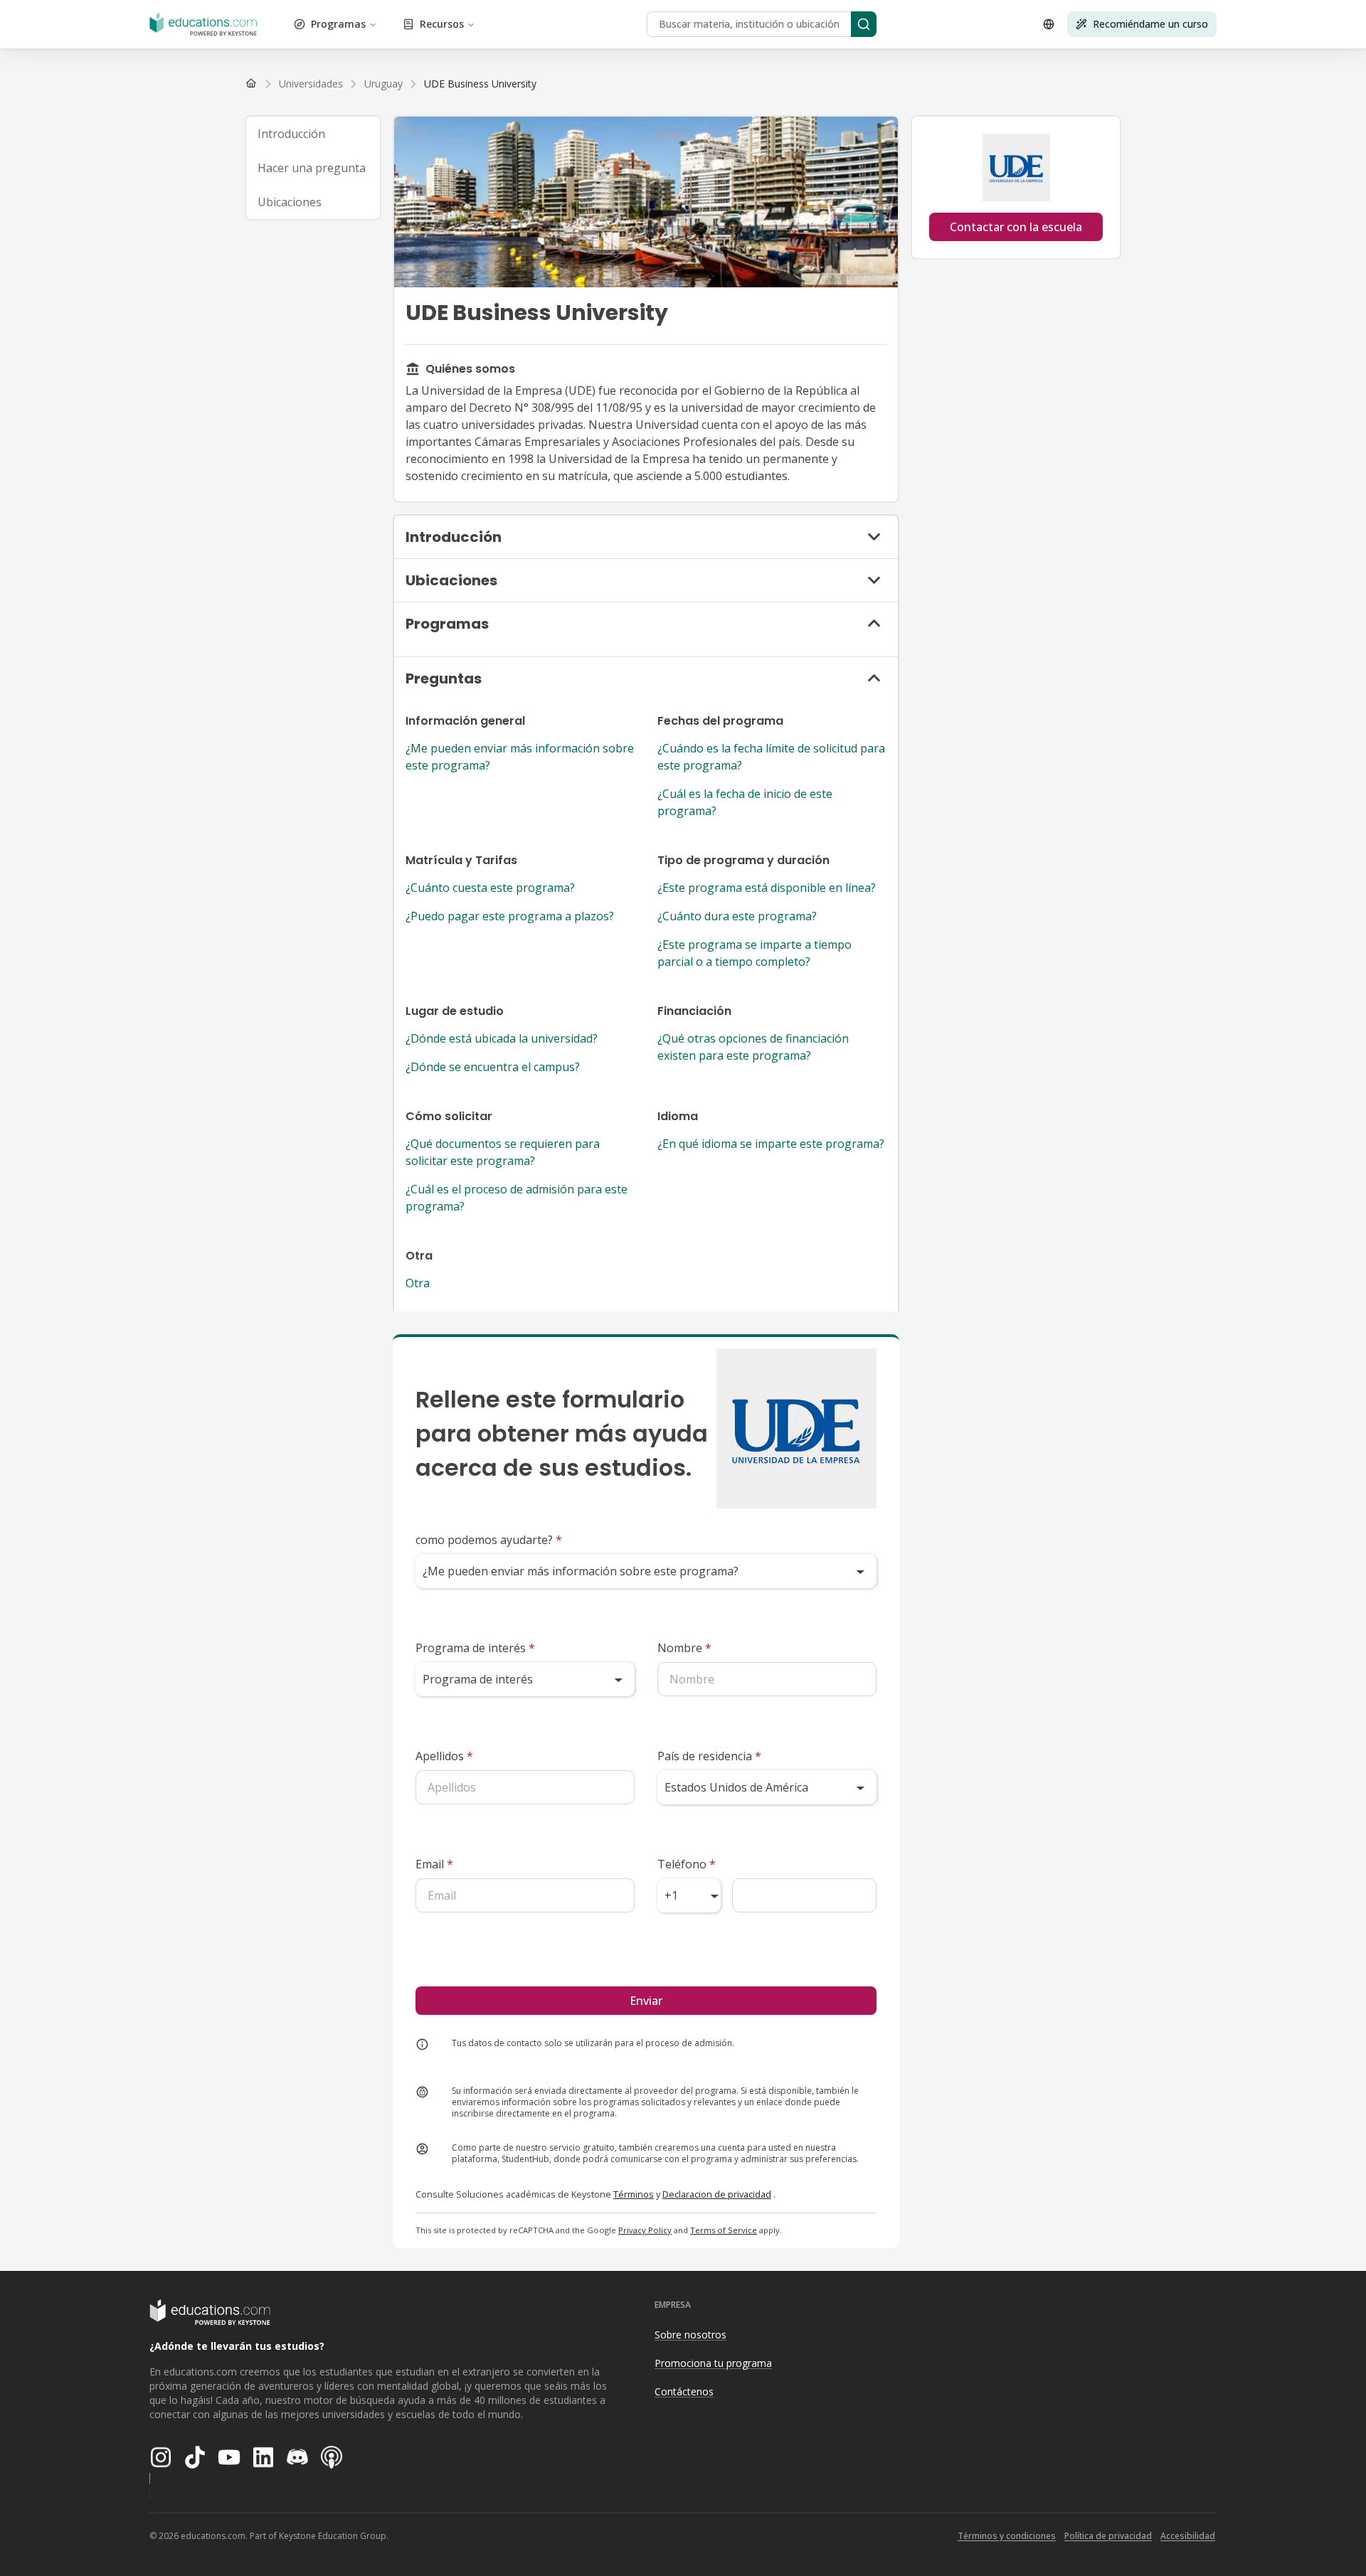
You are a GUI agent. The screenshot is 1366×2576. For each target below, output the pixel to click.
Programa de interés (475, 1648)
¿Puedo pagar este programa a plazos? (510, 916)
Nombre (684, 1648)
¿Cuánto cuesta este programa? (490, 888)
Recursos (442, 24)
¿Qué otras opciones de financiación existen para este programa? (753, 1047)
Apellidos (444, 1756)
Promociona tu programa (713, 2363)
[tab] (313, 134)
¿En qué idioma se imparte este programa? (771, 1144)
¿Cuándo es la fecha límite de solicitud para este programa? (771, 757)
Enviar (646, 2001)
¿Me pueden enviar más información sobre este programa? (520, 757)
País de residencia (709, 1756)
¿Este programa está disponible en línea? (767, 888)
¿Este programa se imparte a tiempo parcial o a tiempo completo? (755, 953)
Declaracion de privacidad (717, 2194)
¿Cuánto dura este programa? (737, 916)
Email (434, 1864)
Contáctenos (684, 2391)
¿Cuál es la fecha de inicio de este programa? (745, 802)
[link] (480, 84)
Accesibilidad (1188, 2536)
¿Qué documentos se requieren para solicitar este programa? (503, 1152)
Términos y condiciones (1007, 2536)
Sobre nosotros (690, 2335)
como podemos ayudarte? (489, 1540)
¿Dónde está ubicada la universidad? (502, 1038)
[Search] (864, 24)
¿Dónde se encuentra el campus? (493, 1067)
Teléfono (687, 1864)
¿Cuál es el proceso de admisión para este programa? (517, 1198)
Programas (338, 24)
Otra (418, 1283)
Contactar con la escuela (1016, 227)
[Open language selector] (1049, 24)
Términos (634, 2194)
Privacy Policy (645, 2230)
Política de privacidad (1108, 2536)
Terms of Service (724, 2230)
